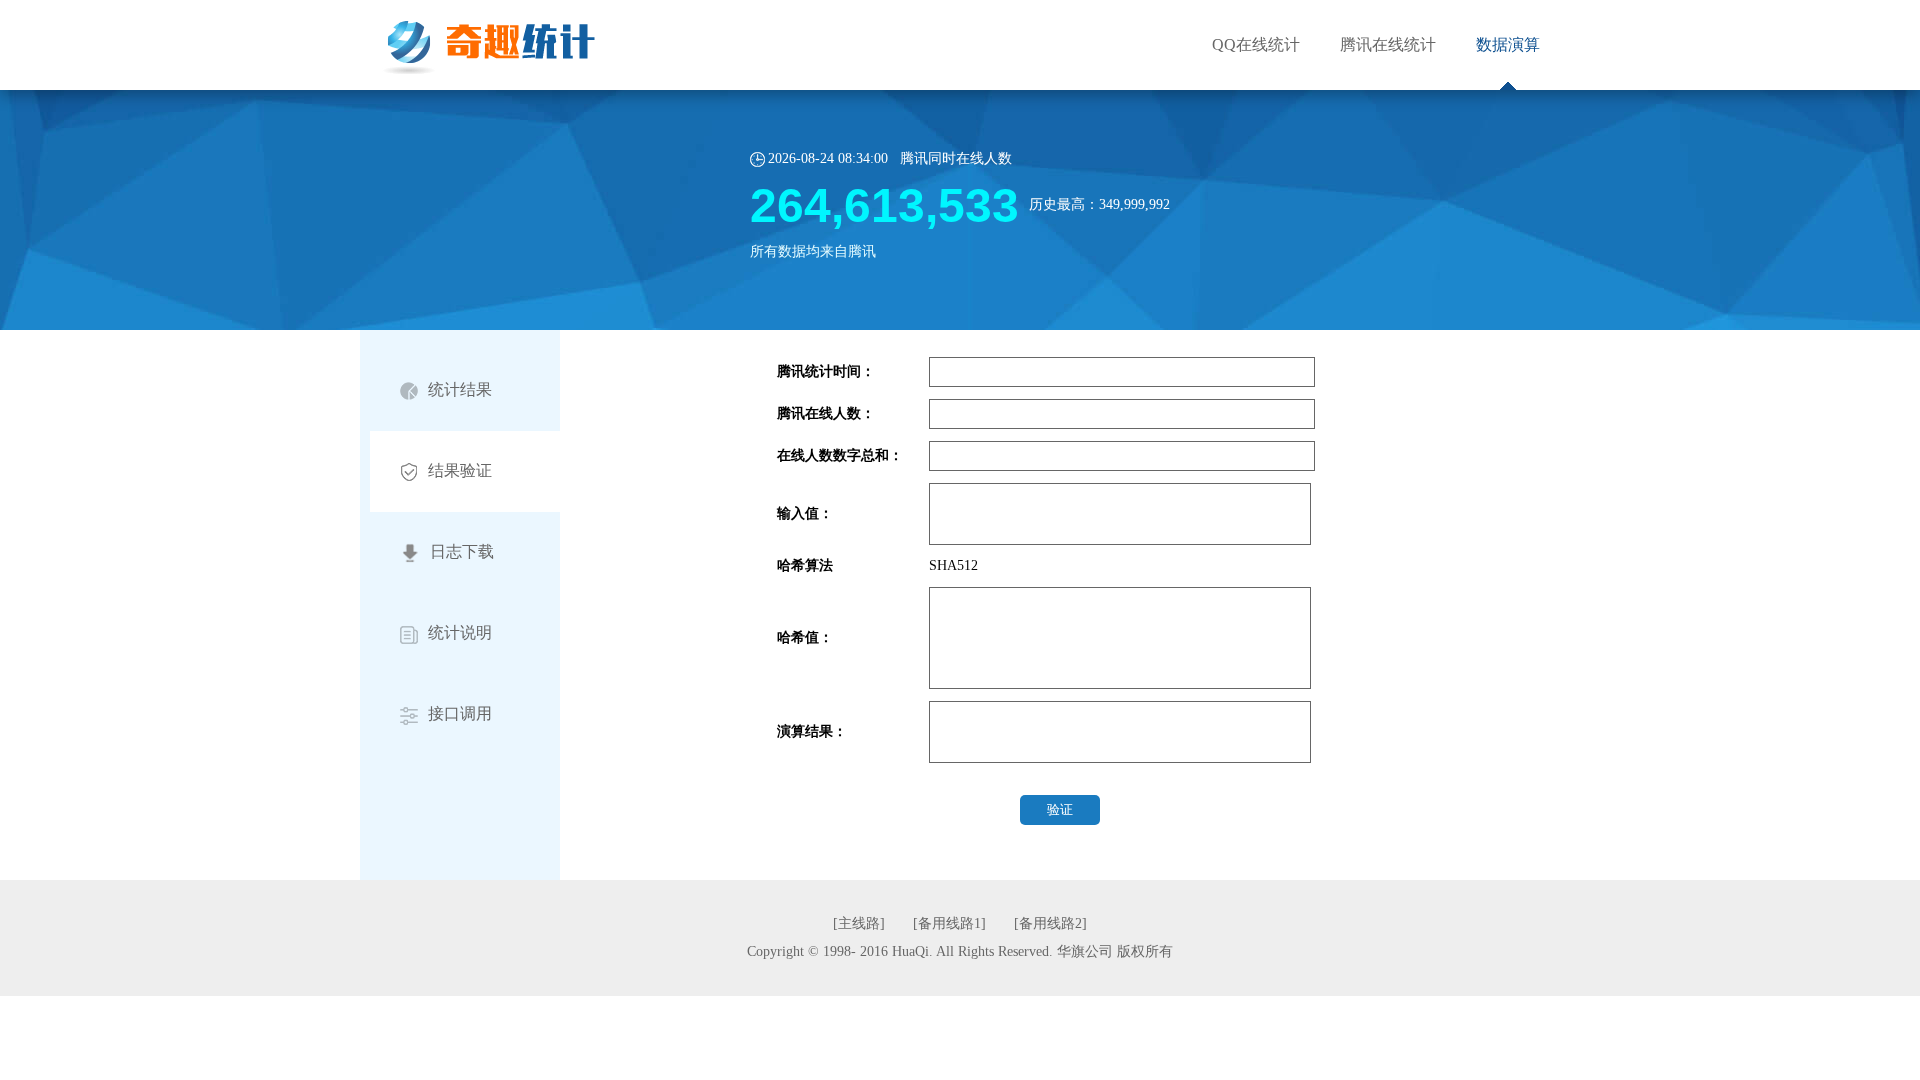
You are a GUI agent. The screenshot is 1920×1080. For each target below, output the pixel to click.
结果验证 (460, 470)
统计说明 (460, 632)
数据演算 (1508, 44)
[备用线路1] (951, 923)
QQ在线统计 (1256, 44)
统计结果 (460, 389)
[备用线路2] (1050, 923)
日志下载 (462, 551)
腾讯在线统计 (1388, 44)
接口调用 (460, 713)
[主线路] (861, 923)
